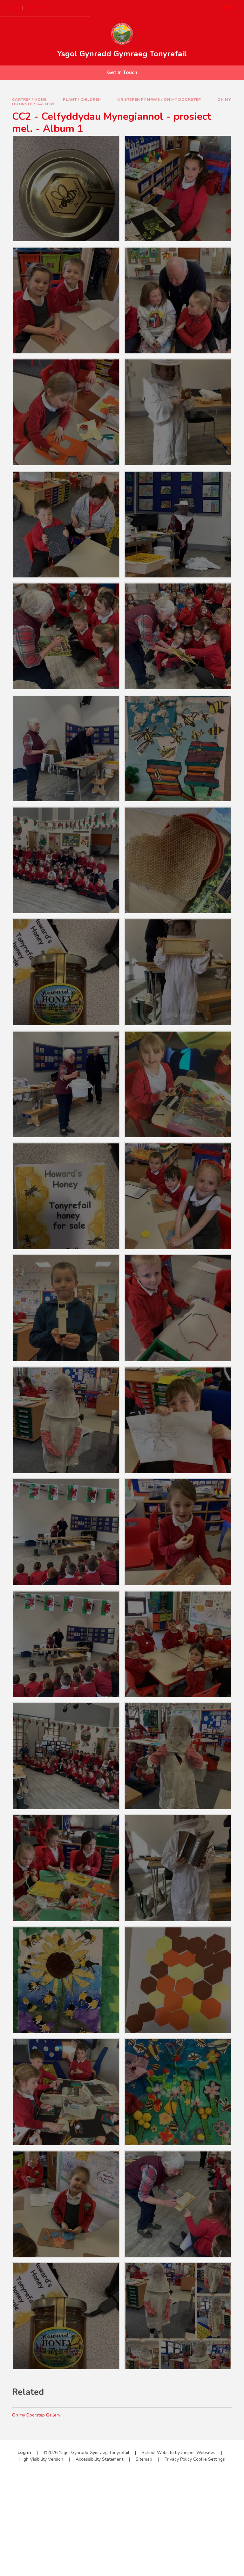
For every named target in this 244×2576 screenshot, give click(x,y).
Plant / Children (82, 99)
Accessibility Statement (99, 2459)
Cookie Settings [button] (209, 2459)
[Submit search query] (80, 6)
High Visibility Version (41, 2459)
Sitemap (144, 2459)
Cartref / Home (29, 99)
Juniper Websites (198, 2453)
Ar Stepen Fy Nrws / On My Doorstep (159, 99)
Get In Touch (122, 72)
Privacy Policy (178, 2459)
